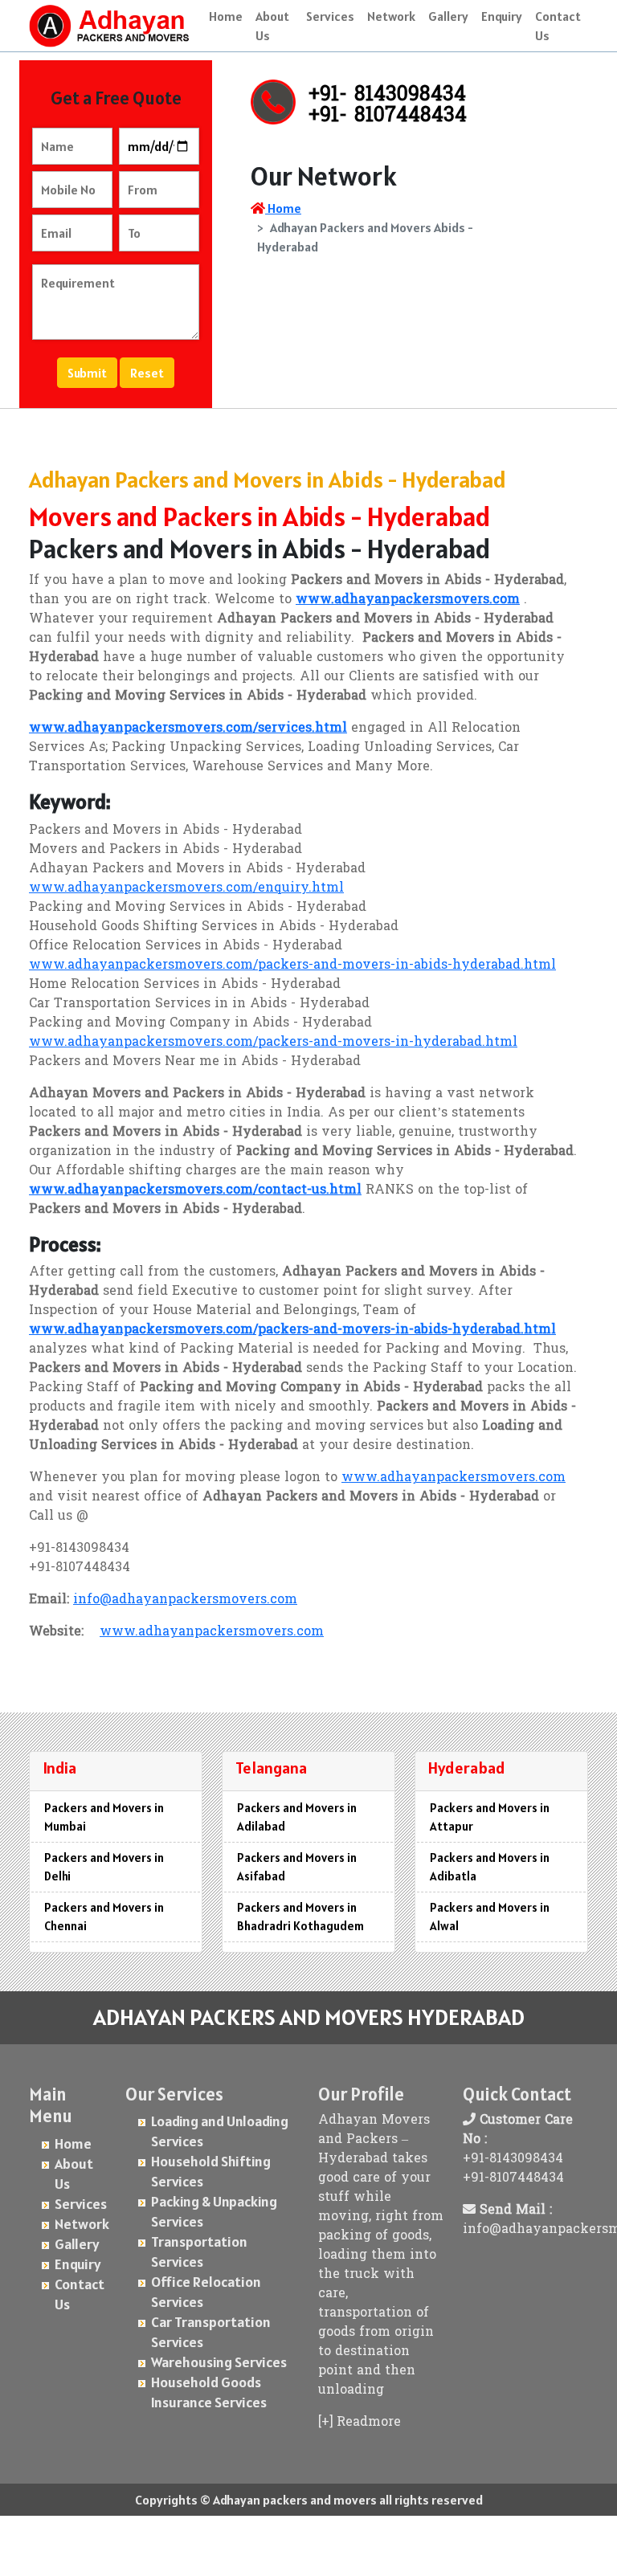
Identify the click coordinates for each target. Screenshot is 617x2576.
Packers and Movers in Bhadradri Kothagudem (300, 1917)
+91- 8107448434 (388, 116)
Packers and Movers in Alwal (490, 1917)
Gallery (448, 16)
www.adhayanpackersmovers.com (454, 1478)
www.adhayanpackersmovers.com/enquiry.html (186, 888)
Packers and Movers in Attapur (490, 1817)
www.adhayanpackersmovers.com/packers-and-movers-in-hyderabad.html (273, 1043)
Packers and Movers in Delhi (104, 1867)
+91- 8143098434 (387, 96)
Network (391, 16)
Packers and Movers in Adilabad (297, 1817)
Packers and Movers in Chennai (104, 1917)
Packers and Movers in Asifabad (297, 1867)
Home (226, 16)
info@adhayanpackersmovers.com (185, 1600)
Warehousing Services (219, 2362)
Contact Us (558, 26)
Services (330, 16)
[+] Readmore (360, 2423)
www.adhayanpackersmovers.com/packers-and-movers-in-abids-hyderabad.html (292, 965)
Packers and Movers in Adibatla (490, 1867)
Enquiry (502, 16)
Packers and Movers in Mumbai (104, 1817)
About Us (272, 26)
